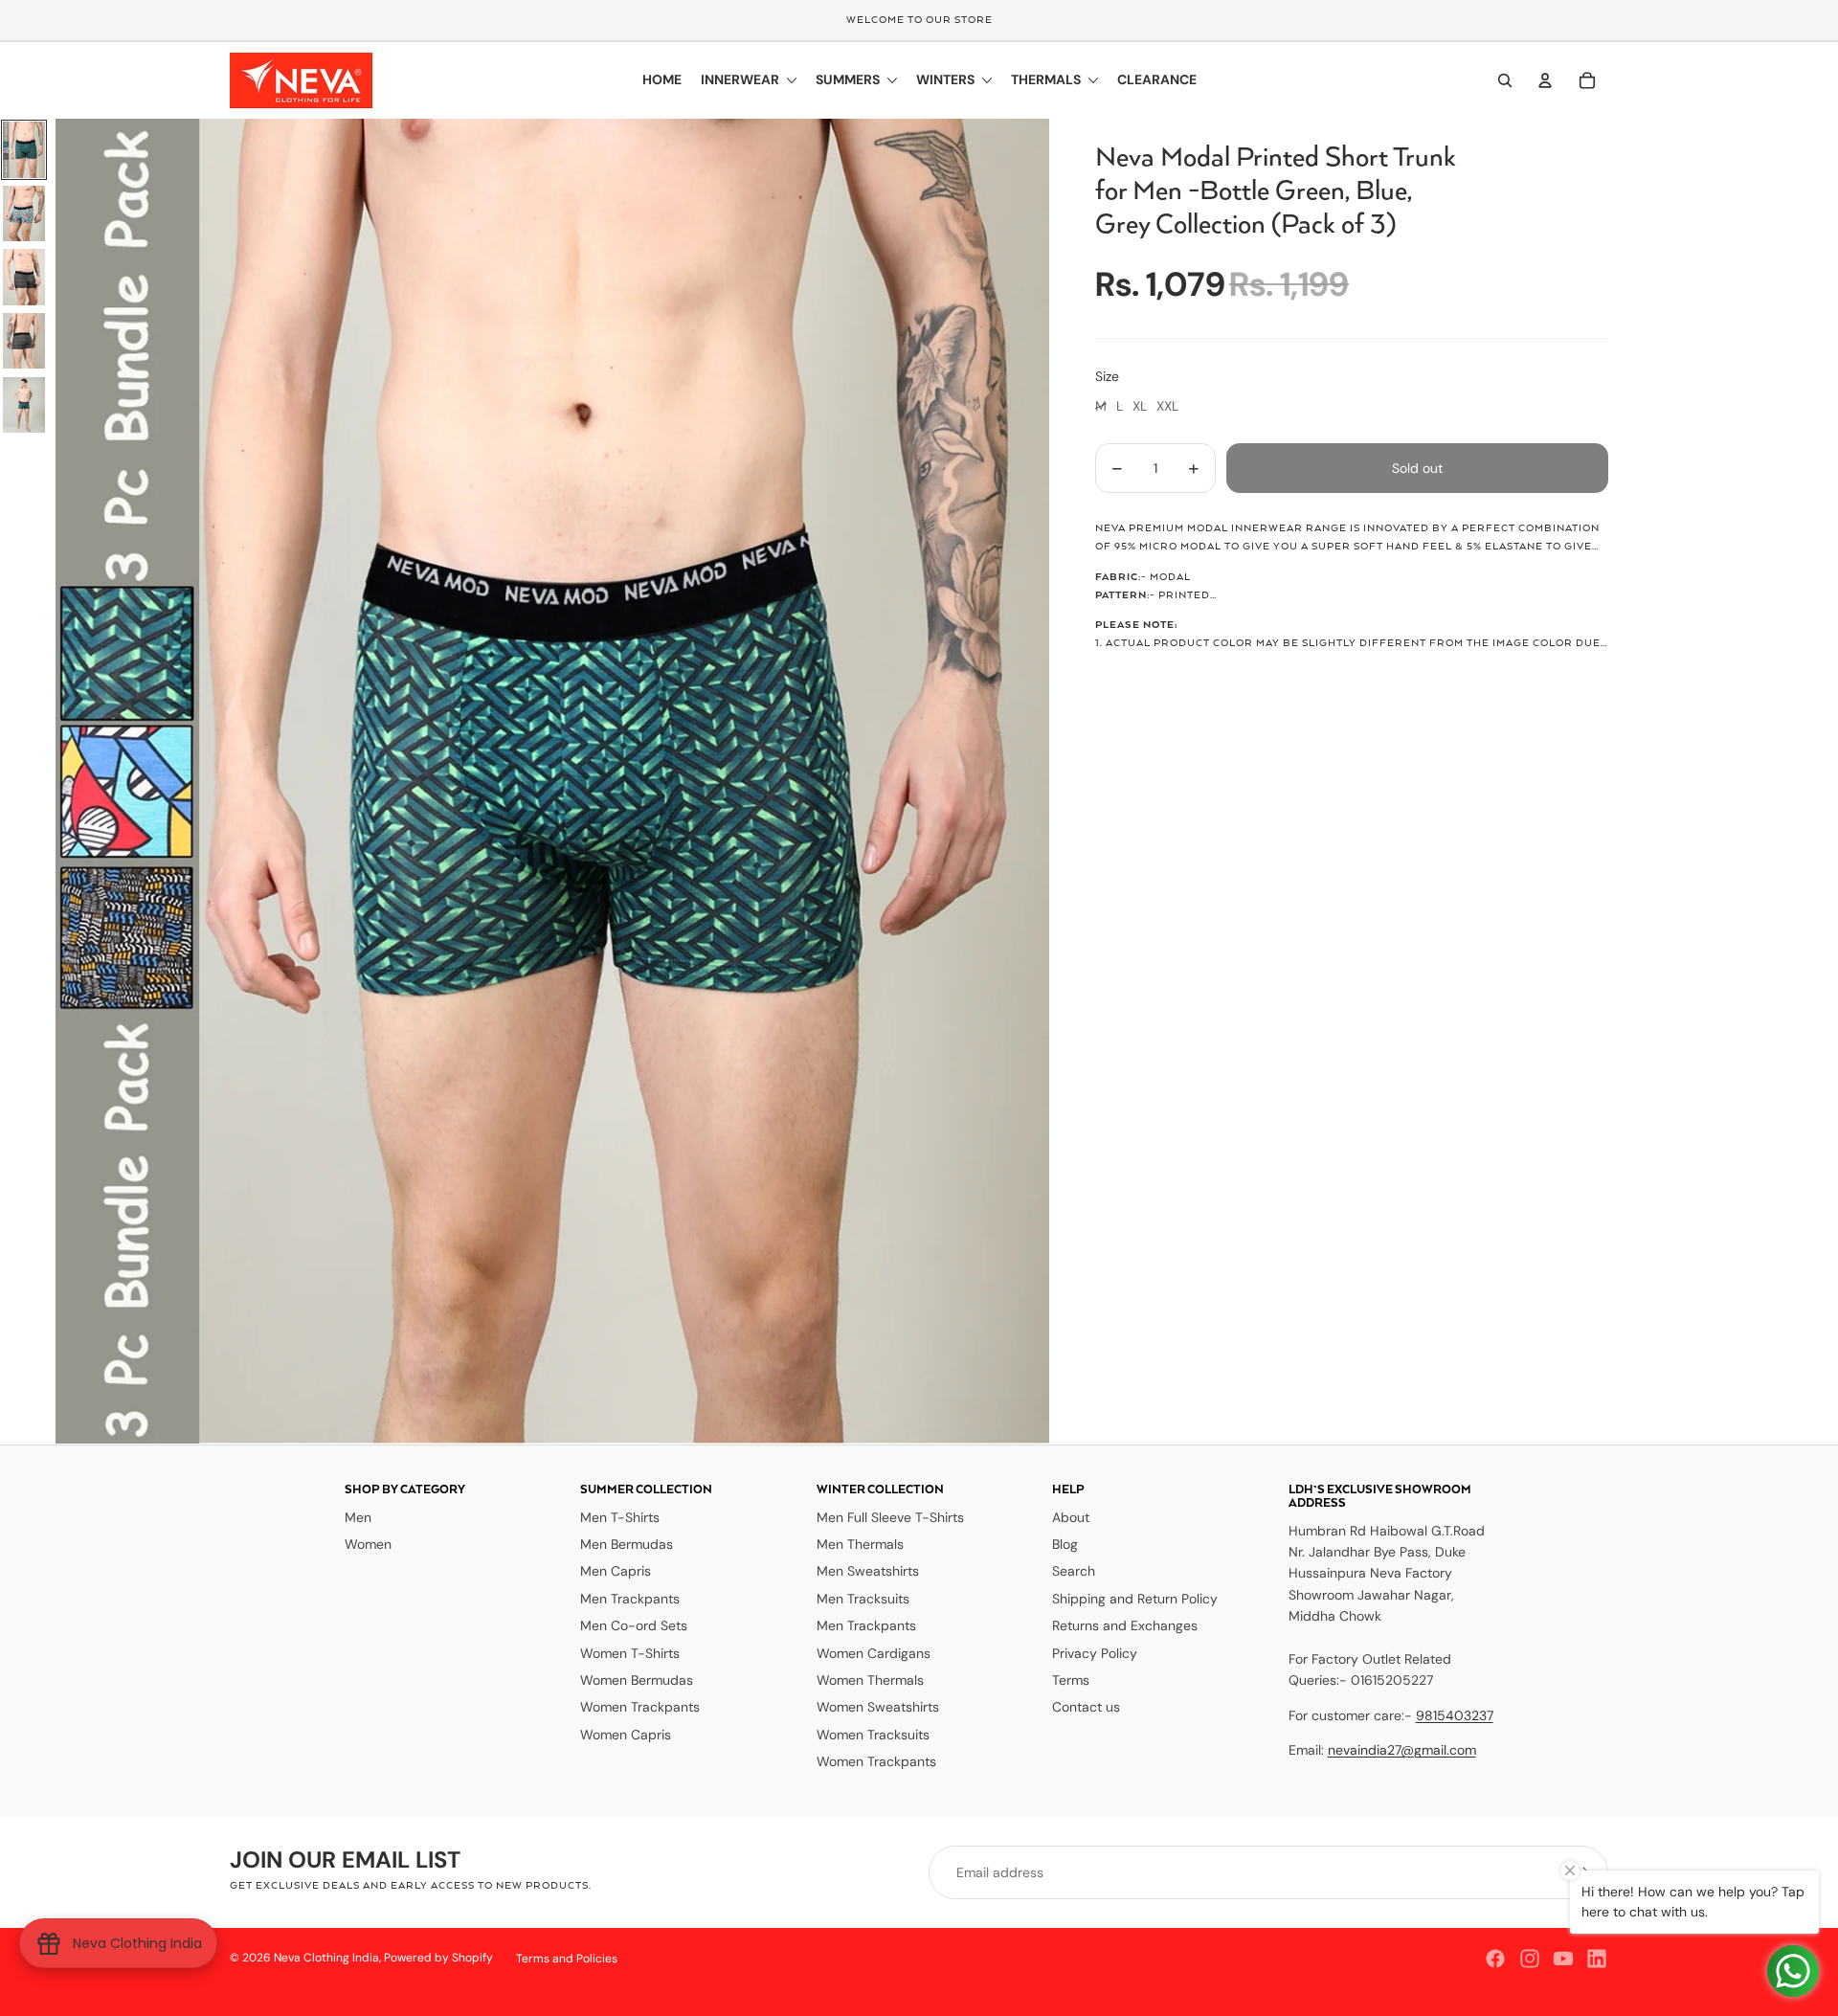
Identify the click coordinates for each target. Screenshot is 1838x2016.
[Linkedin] (1597, 1959)
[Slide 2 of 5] (24, 214)
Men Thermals (860, 1544)
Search (1074, 1571)
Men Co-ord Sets (634, 1625)
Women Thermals (870, 1680)
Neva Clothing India (326, 1958)
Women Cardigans (874, 1653)
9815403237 (1455, 1715)
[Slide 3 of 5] (24, 277)
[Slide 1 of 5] (24, 150)
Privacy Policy (1095, 1653)
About (1071, 1517)
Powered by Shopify (438, 1958)
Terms (1071, 1680)
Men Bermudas (627, 1544)
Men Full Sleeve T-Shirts (890, 1517)
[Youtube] (1563, 1959)
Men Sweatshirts (868, 1571)
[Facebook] (1495, 1959)
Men (358, 1517)
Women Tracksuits (873, 1735)
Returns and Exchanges (1125, 1625)
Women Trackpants (640, 1707)
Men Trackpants (630, 1599)
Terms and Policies (567, 1959)
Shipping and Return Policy (1135, 1599)
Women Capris (626, 1735)
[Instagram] (1530, 1959)
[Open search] (1505, 80)
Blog (1065, 1544)
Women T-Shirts (630, 1653)
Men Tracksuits (863, 1599)
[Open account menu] (1545, 80)
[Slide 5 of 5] (24, 405)
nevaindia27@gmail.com (1402, 1750)
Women (368, 1544)
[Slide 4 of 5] (24, 341)
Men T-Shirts (620, 1517)
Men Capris (616, 1571)
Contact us (1086, 1707)
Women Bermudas (637, 1680)
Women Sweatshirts (878, 1707)
